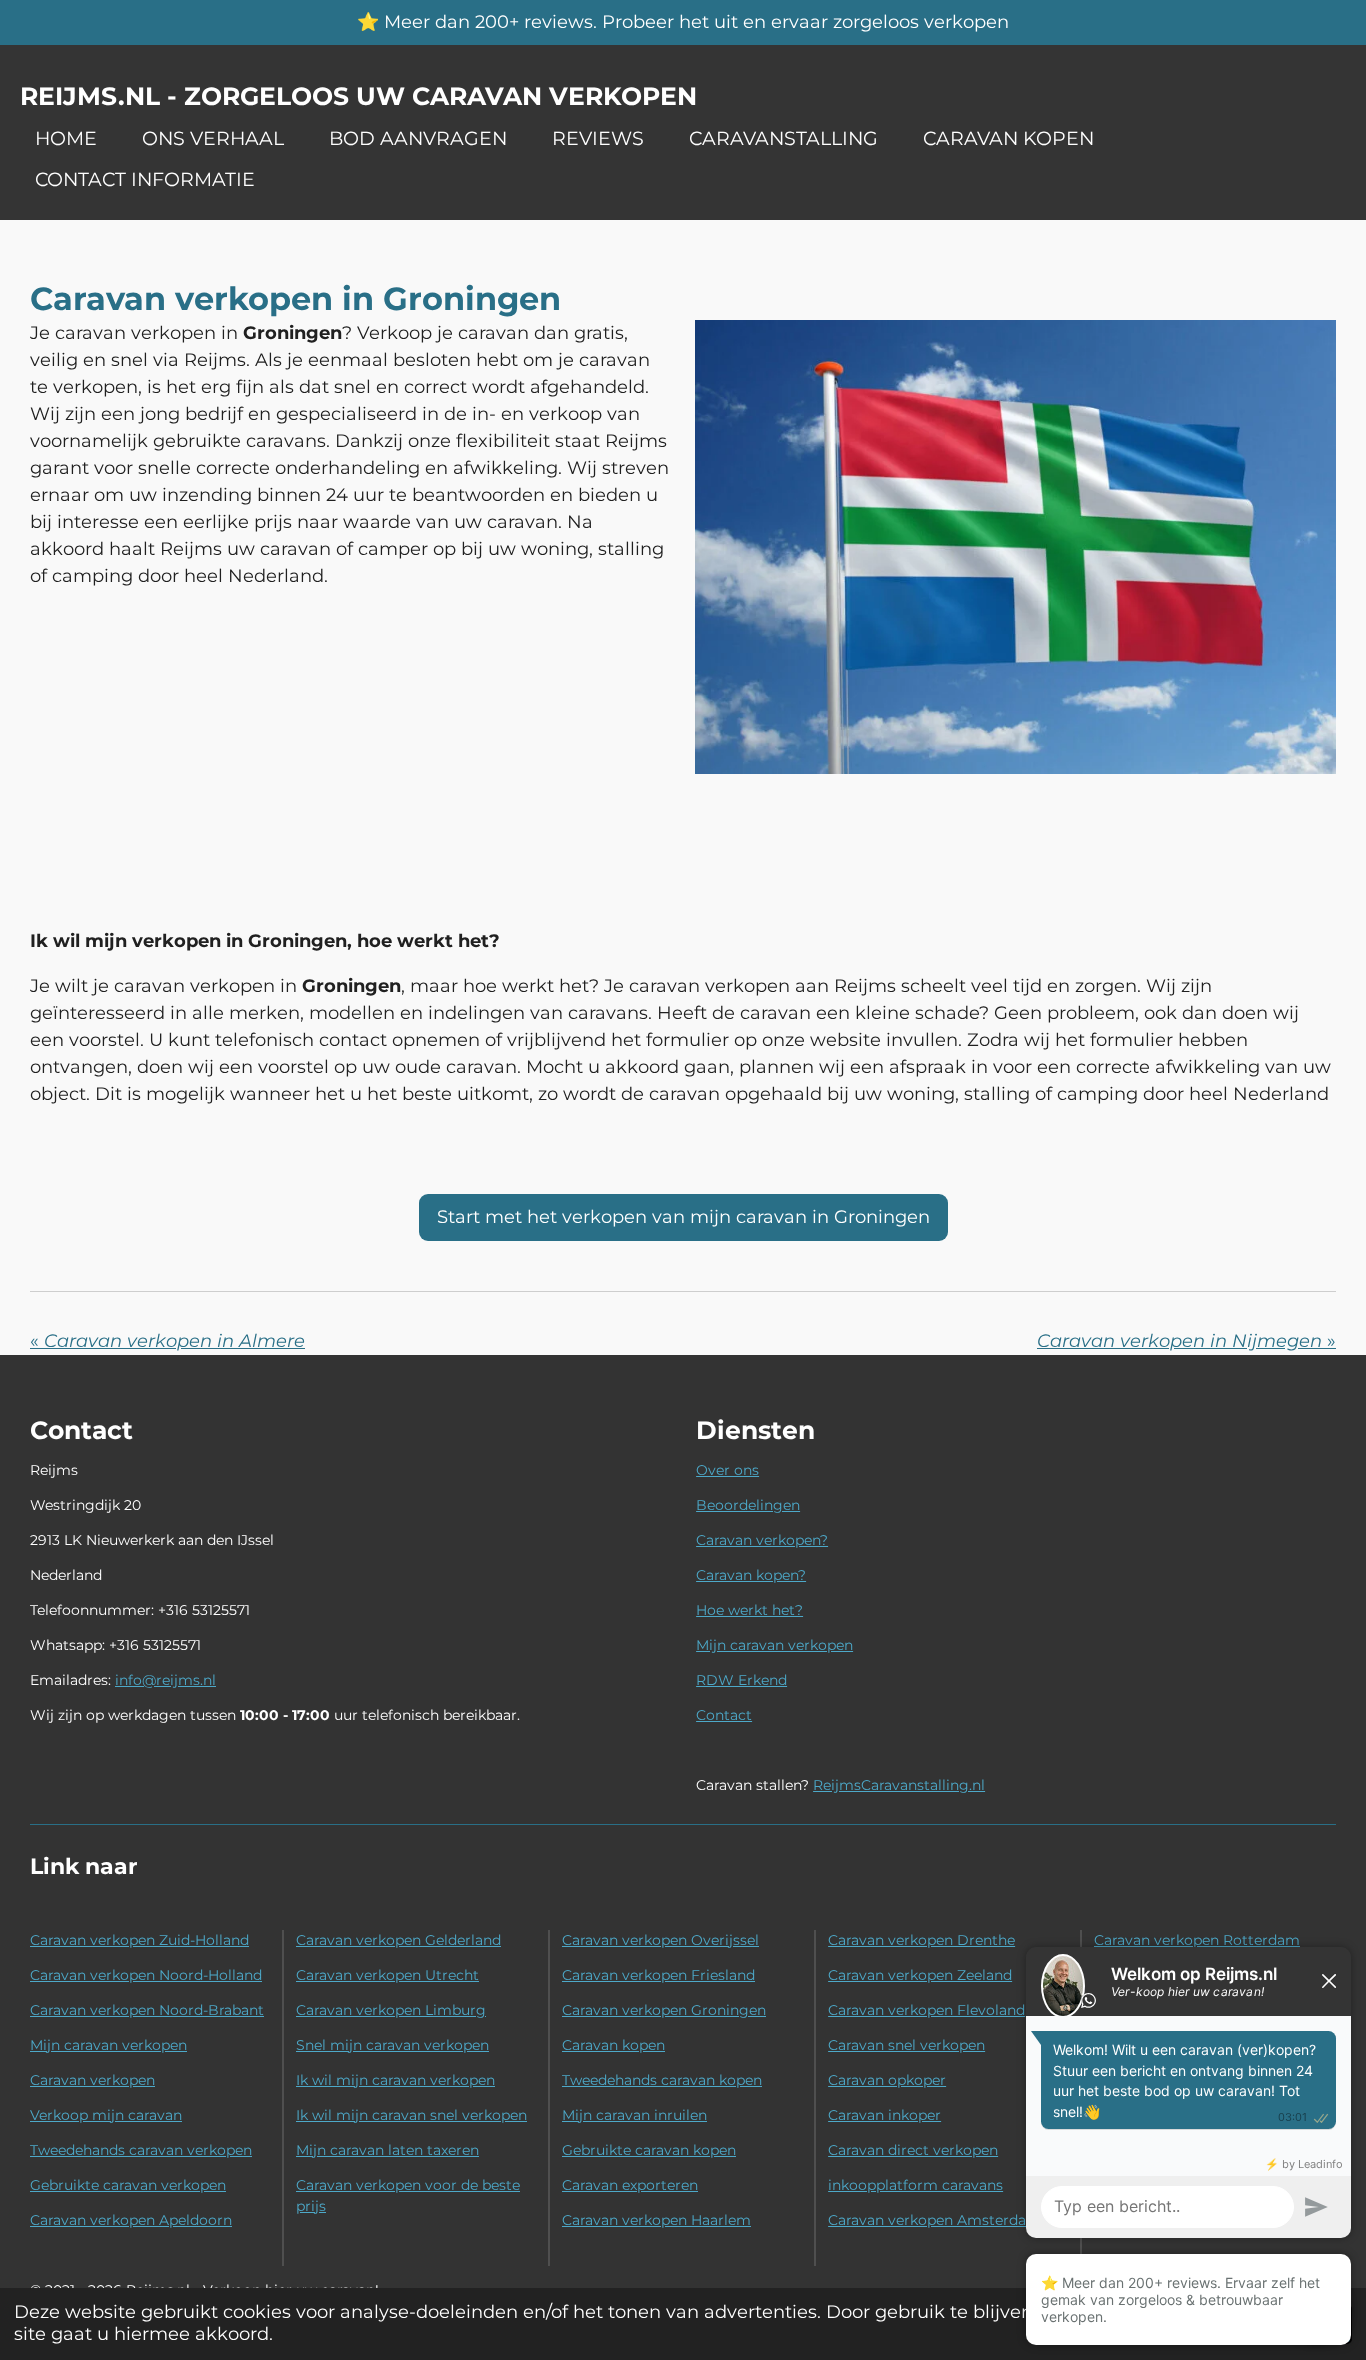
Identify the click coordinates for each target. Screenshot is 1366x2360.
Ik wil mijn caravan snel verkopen (411, 2115)
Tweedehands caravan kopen (662, 2080)
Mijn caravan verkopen (774, 1645)
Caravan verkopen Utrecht (387, 1975)
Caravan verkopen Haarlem (656, 2220)
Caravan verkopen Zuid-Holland (139, 1940)
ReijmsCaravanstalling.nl (899, 1785)
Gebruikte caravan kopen (649, 2150)
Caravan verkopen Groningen (664, 2010)
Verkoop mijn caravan (106, 2115)
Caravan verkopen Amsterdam (934, 2220)
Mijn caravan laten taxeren (387, 2150)
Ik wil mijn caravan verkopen (395, 2080)
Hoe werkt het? (749, 1610)
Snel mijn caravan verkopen (392, 2045)
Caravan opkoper (887, 2080)
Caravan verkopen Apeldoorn (131, 2220)
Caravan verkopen (92, 2080)
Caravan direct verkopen (913, 2150)
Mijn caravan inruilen (634, 2115)
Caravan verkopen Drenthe (921, 1940)
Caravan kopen (613, 2045)
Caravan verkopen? (762, 1540)
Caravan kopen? (751, 1575)
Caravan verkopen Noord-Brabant (147, 2010)
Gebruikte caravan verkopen (128, 2185)
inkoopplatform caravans (915, 2185)
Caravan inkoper (884, 2115)
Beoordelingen (748, 1505)
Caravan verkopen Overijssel (660, 1940)
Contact (724, 1715)
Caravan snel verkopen (906, 2045)
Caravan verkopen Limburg (391, 2010)
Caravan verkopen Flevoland (926, 2010)
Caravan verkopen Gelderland (398, 1940)
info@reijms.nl (165, 1680)
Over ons (727, 1470)
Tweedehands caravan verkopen (141, 2150)
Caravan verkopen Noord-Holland (146, 1975)
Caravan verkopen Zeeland (920, 1975)
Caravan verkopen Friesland (658, 1975)
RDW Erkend (741, 1680)
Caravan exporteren (630, 2185)
